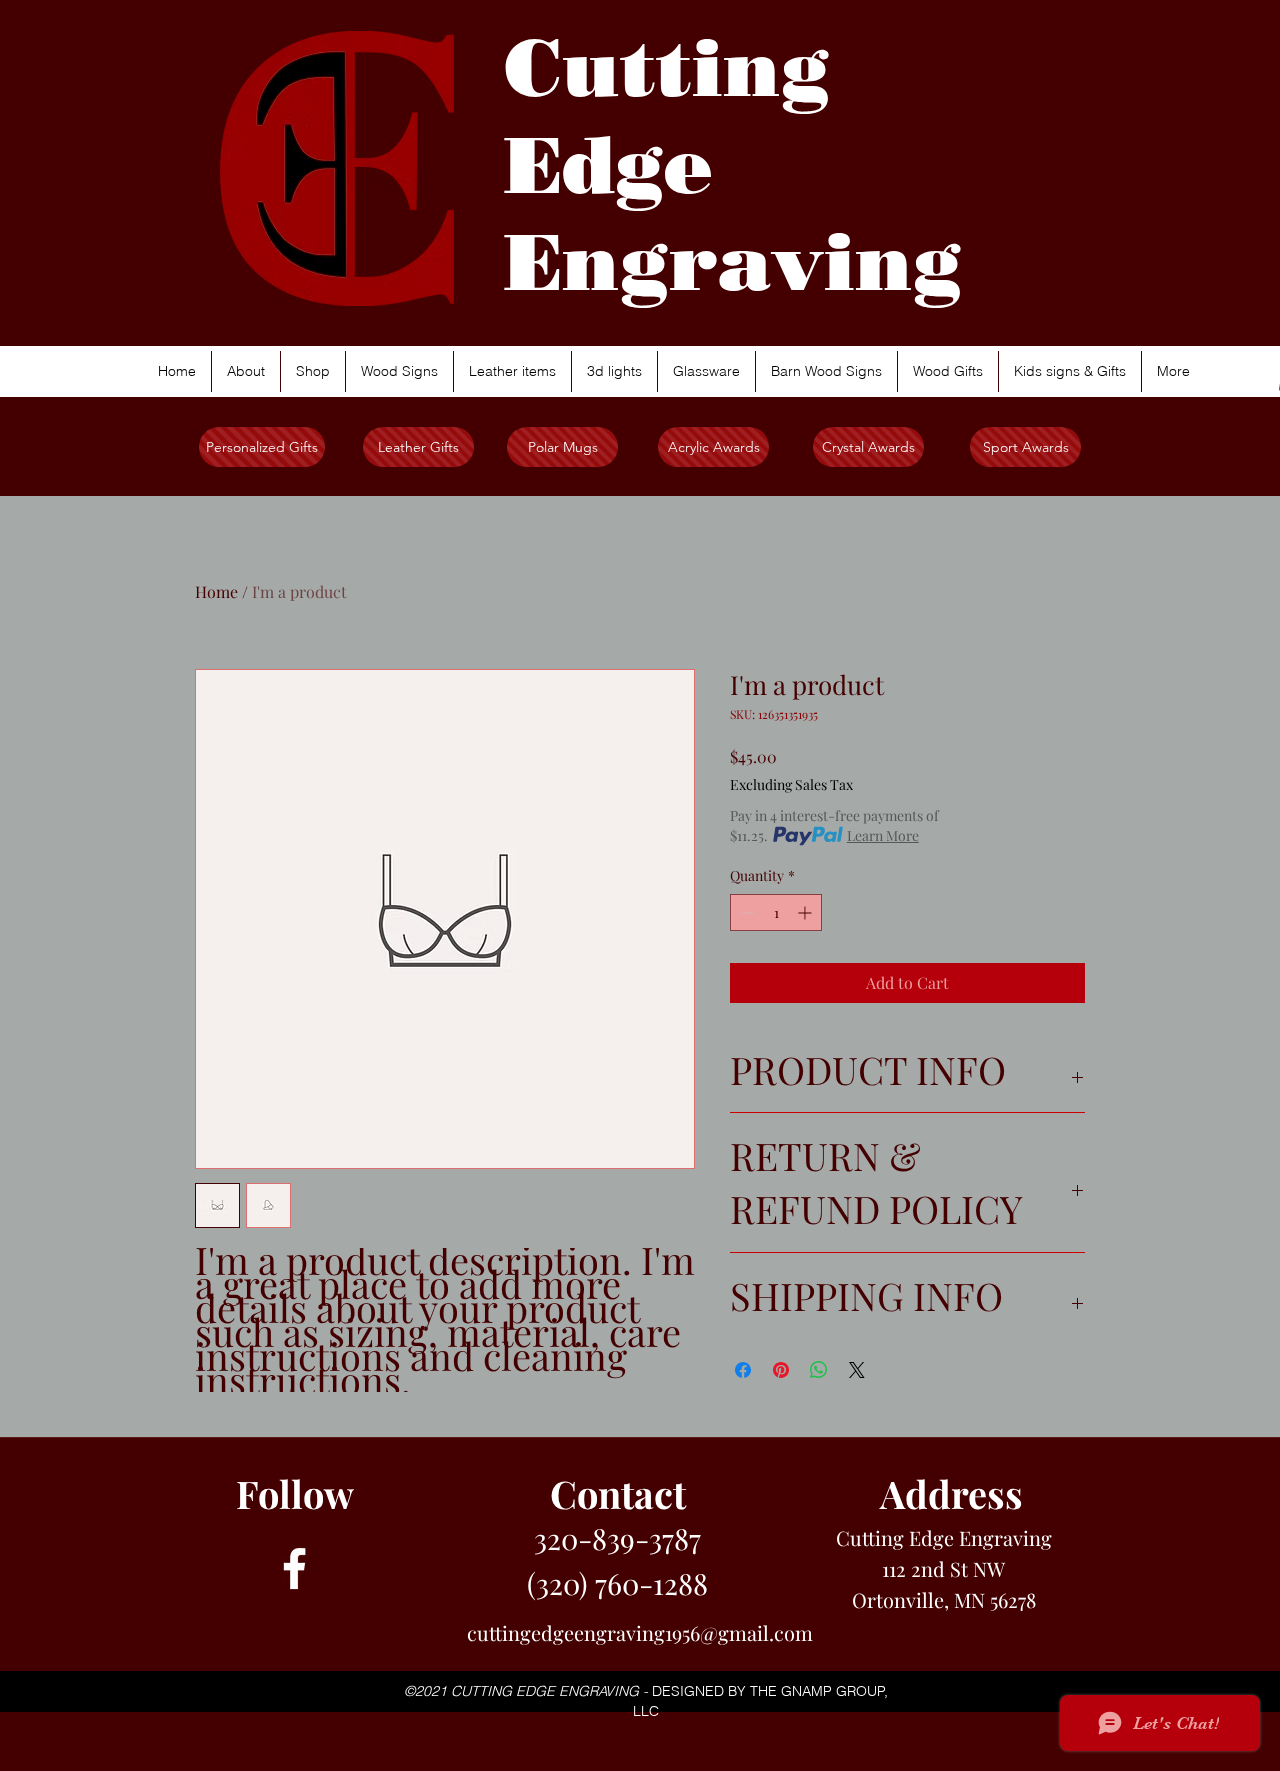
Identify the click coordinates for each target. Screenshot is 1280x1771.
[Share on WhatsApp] (819, 1370)
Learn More (883, 835)
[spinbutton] (776, 912)
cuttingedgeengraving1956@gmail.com (640, 1632)
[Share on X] (857, 1370)
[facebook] (294, 1568)
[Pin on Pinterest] (781, 1370)
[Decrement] (745, 912)
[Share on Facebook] (743, 1370)
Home (216, 591)
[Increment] (806, 912)
